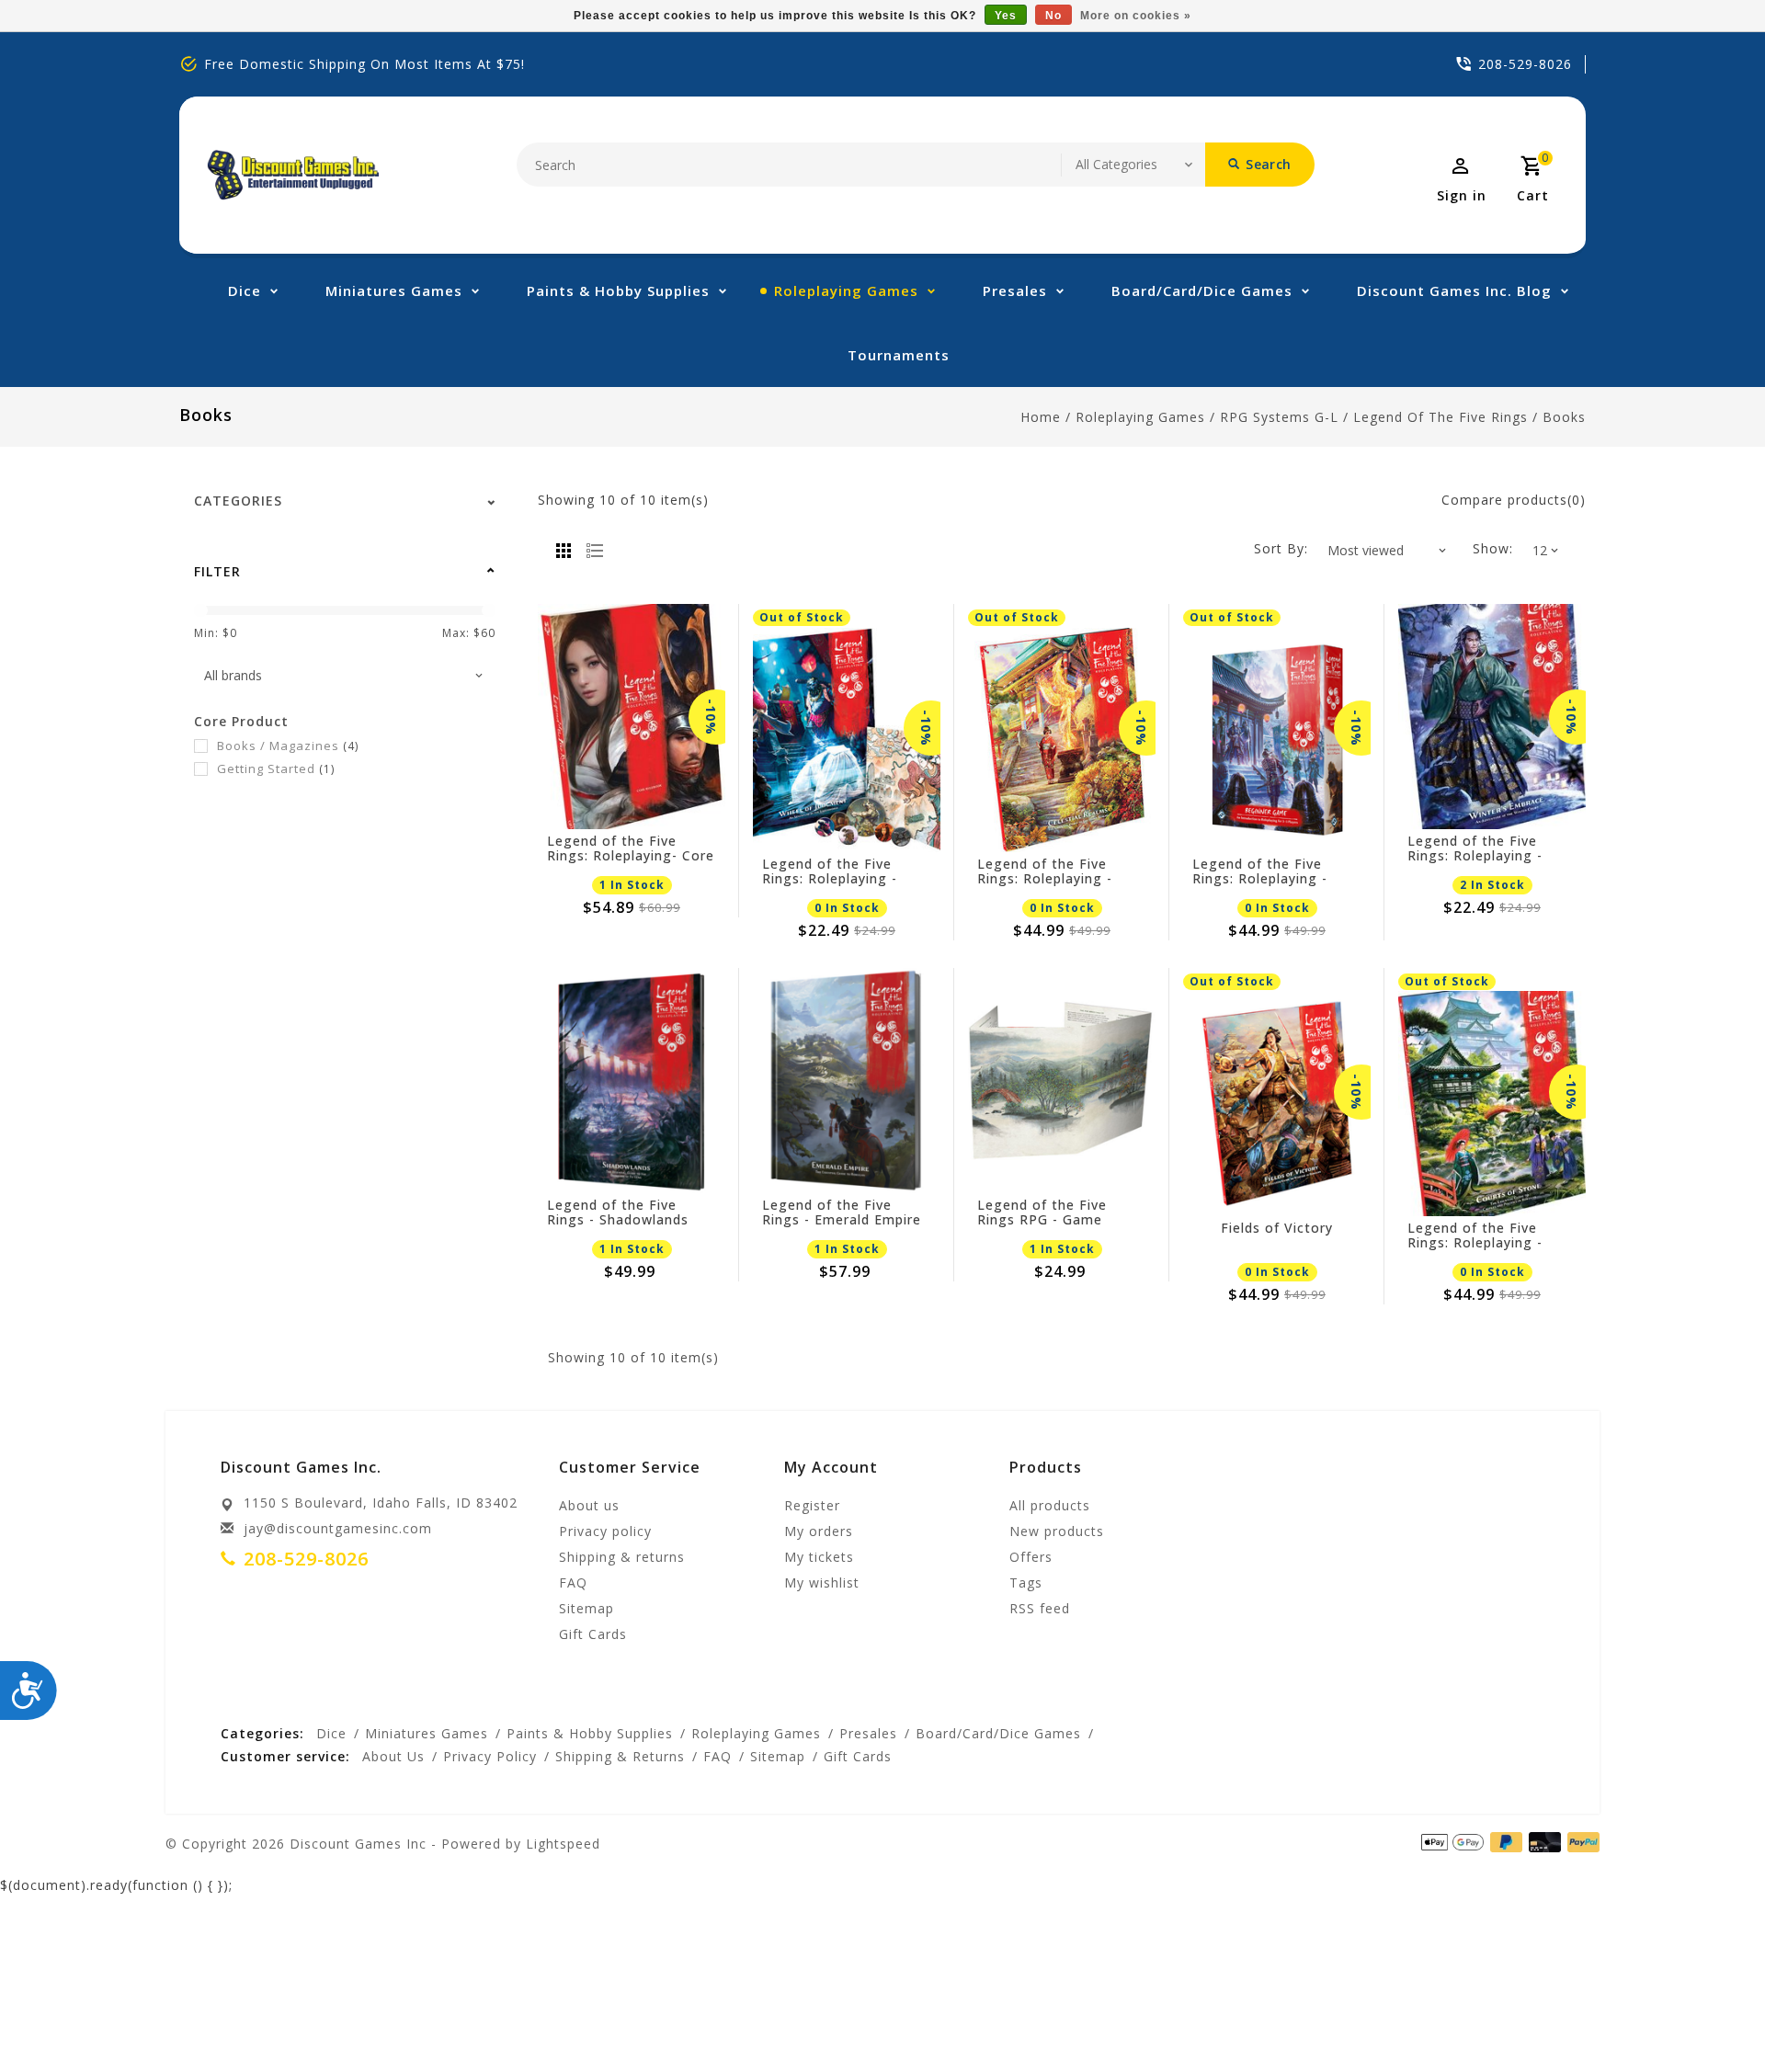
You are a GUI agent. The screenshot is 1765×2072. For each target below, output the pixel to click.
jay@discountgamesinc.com (338, 1528)
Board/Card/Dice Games (1202, 290)
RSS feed (1040, 1608)
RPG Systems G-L (1279, 417)
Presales (1015, 290)
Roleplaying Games (846, 290)
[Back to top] (1710, 2017)
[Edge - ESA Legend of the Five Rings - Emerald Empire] (847, 1081)
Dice (245, 290)
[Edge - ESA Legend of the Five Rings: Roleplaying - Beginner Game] (1277, 740)
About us (589, 1505)
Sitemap (586, 1608)
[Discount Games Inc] (293, 175)
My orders (819, 1531)
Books (1564, 417)
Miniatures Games (394, 290)
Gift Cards (593, 1634)
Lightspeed (563, 1844)
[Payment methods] (1580, 1842)
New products (1057, 1531)
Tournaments (899, 355)
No (1053, 16)
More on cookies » (1136, 16)
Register (812, 1505)
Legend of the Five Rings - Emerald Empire (842, 1212)
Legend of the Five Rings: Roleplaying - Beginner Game (1260, 871)
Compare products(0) (1514, 500)
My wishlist (822, 1582)
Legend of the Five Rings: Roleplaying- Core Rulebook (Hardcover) (631, 848)
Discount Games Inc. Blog (1454, 290)
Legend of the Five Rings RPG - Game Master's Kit (1042, 1212)
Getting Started (276, 768)
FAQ (573, 1582)
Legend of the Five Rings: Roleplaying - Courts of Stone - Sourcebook (1475, 1235)
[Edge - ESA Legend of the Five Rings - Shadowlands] (632, 1081)
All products (1050, 1505)
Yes (1006, 16)
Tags (1026, 1582)
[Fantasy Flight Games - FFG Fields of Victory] (1277, 1104)
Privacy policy (605, 1531)
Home (1041, 417)
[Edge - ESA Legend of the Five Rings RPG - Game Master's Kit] (1062, 1081)
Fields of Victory (1277, 1229)
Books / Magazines (288, 746)
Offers (1031, 1557)
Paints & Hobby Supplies (618, 290)
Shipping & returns (622, 1557)
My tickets (819, 1557)
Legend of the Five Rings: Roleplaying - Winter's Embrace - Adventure (1475, 848)
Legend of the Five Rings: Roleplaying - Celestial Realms (1045, 871)
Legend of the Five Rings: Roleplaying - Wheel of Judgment (830, 871)
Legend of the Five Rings (1440, 417)
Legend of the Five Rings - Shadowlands (618, 1212)
